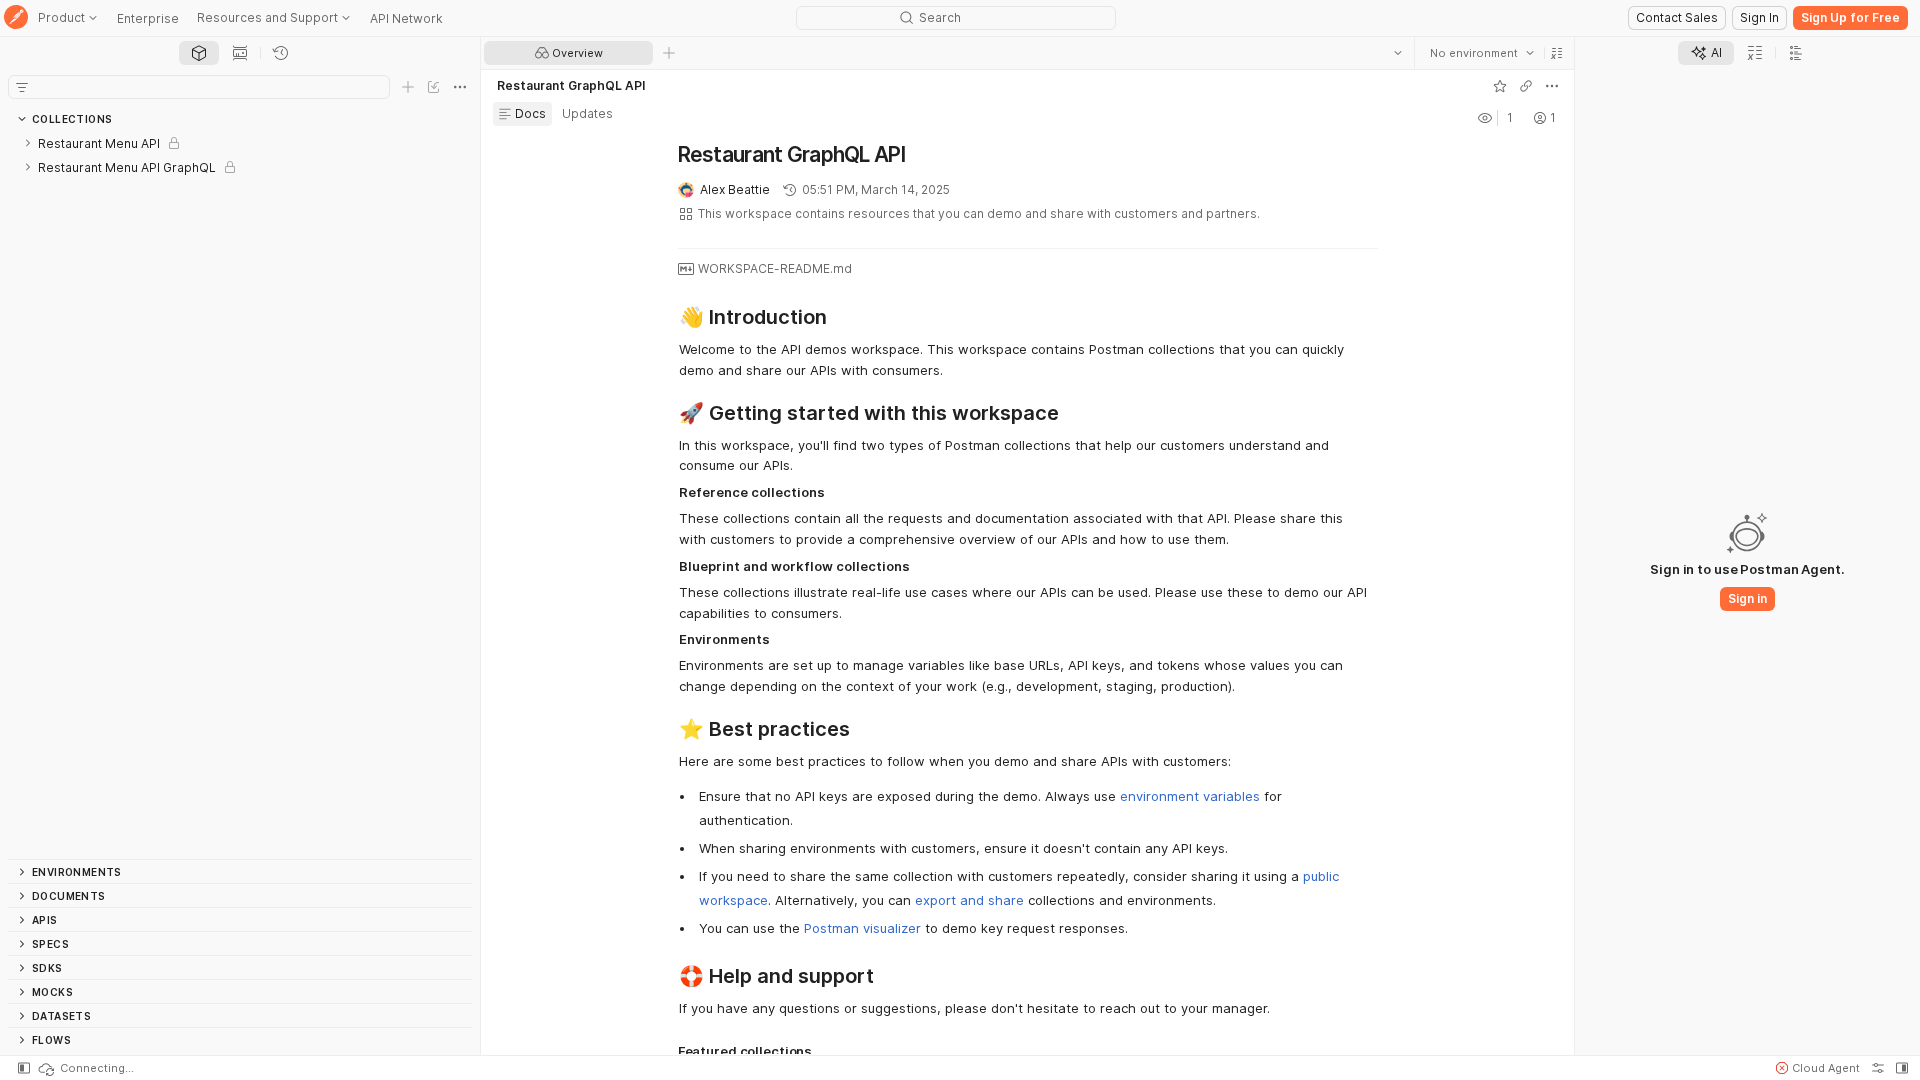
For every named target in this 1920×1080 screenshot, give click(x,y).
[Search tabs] (1398, 53)
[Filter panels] (22, 87)
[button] (1557, 53)
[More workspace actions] (1552, 86)
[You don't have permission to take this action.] (669, 53)
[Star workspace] (1500, 86)
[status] (85, 1068)
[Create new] (408, 87)
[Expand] (28, 143)
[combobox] (1482, 53)
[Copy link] (1526, 86)
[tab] (199, 53)
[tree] (240, 495)
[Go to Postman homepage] (16, 18)
